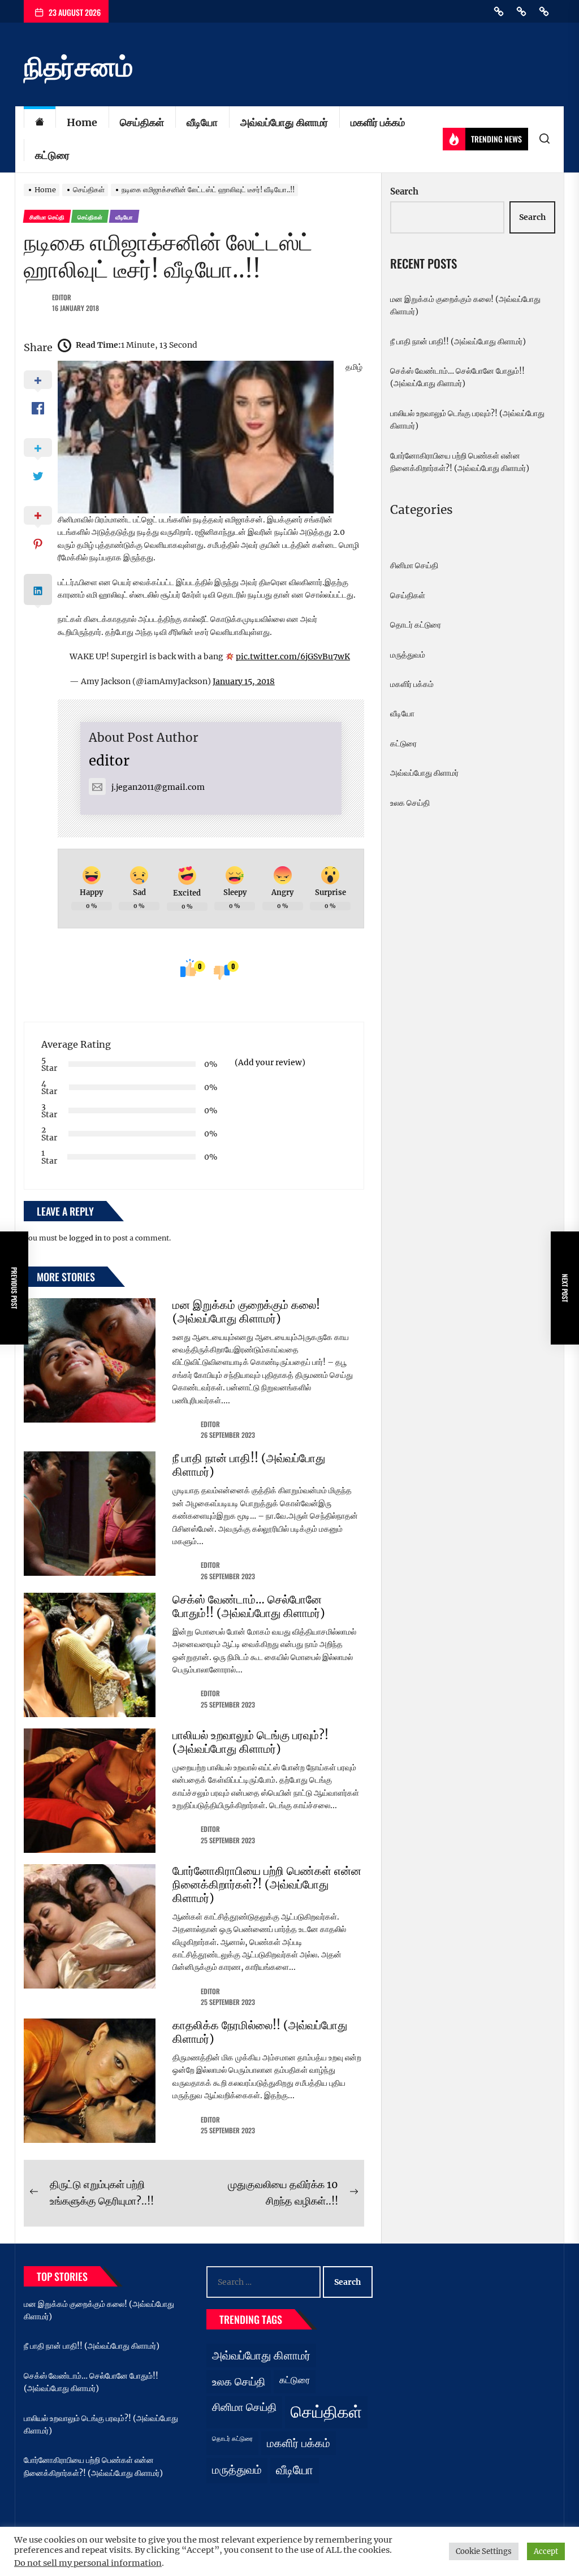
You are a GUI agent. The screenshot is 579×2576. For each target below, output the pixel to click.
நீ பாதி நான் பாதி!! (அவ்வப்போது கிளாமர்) (249, 1465)
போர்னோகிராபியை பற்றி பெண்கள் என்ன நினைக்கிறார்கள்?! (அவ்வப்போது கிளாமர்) (267, 1884)
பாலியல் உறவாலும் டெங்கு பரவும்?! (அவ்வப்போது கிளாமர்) (250, 1742)
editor (62, 297)
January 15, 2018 (244, 681)
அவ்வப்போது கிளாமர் (284, 122)
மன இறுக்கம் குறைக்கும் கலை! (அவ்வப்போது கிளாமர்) (246, 1311)
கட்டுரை (52, 155)
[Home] (40, 123)
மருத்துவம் (408, 655)
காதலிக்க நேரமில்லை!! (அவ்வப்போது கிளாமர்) (260, 2032)
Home (82, 122)
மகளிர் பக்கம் (378, 122)
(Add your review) (270, 1062)
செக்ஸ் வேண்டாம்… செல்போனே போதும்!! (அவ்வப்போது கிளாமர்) (249, 1606)
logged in (85, 1238)
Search (404, 191)
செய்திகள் (142, 122)
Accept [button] (546, 2551)
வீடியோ (202, 122)
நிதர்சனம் (78, 67)
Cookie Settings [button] (484, 2551)
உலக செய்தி (410, 803)
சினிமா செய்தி (414, 565)
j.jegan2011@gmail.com (158, 787)
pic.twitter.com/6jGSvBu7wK (293, 656)
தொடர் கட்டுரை (416, 625)
